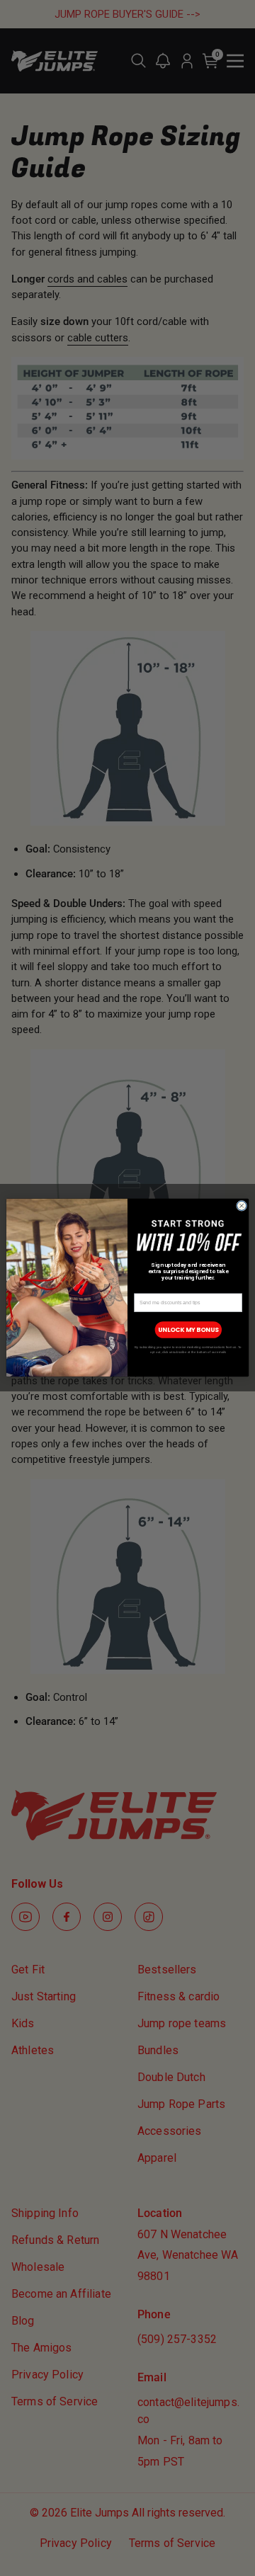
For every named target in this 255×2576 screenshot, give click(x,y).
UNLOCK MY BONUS (188, 1330)
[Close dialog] (242, 1206)
